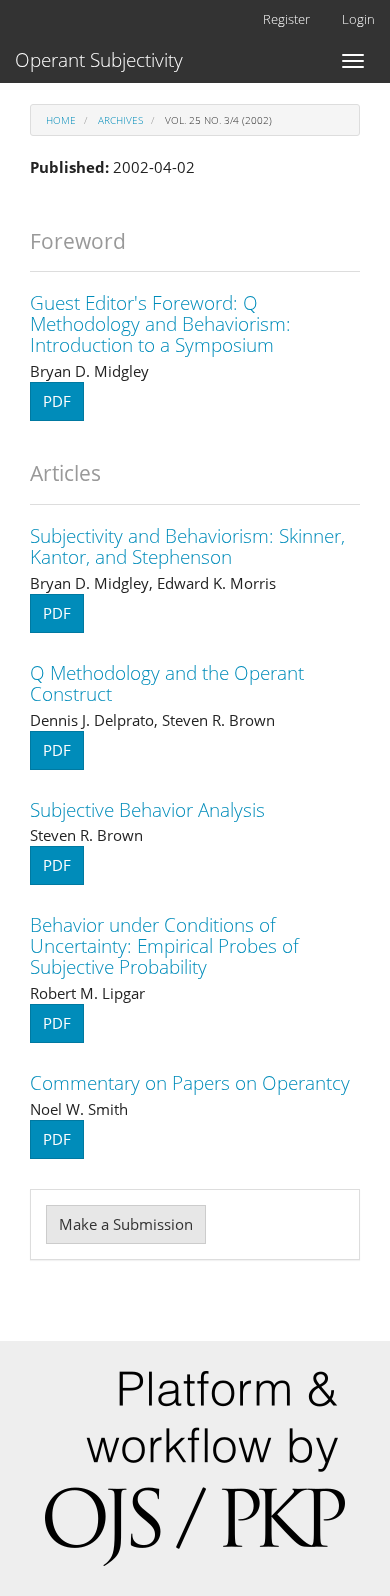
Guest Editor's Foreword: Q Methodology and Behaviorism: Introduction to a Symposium (160, 324)
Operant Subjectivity (99, 60)
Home (61, 120)
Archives (120, 120)
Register (286, 19)
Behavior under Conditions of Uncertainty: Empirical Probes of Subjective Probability (164, 946)
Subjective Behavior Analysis (147, 810)
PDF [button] (57, 401)
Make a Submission (126, 1224)
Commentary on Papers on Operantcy (190, 1083)
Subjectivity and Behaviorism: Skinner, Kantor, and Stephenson (187, 546)
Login (358, 19)
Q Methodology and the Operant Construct (167, 683)
